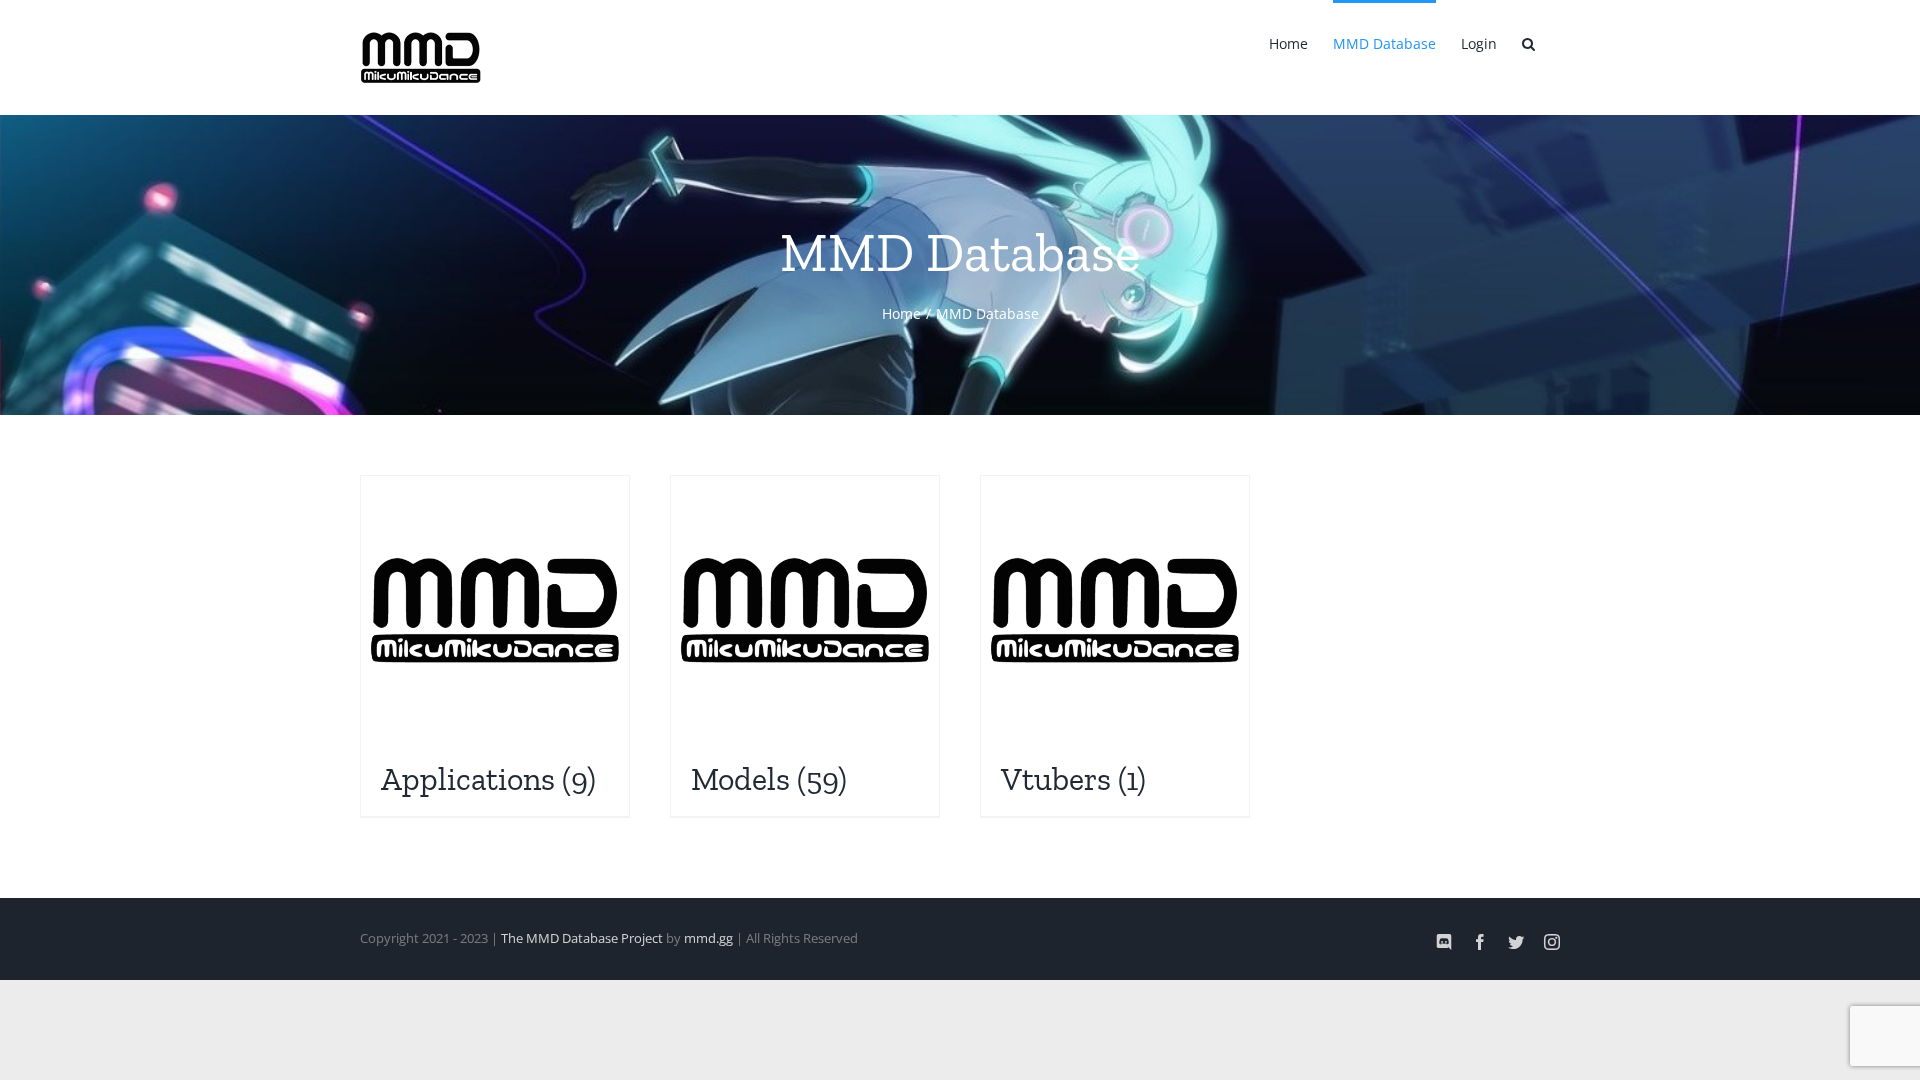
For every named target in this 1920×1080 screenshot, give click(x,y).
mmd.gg (708, 938)
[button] (1528, 42)
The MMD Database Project (582, 938)
